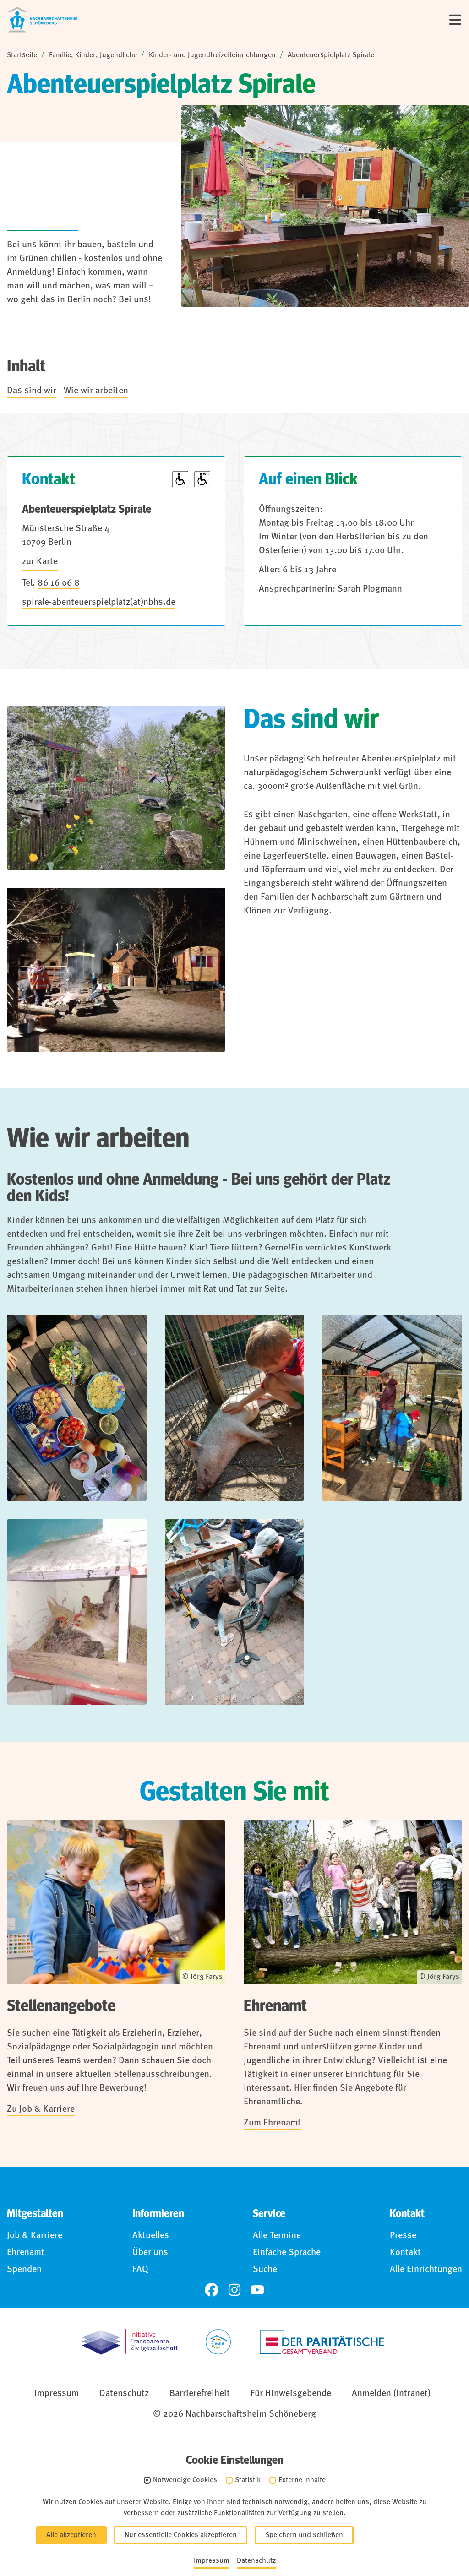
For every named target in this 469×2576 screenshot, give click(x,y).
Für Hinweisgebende (291, 2394)
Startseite (22, 55)
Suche (265, 2270)
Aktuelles (151, 2236)
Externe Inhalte (302, 2480)
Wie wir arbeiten (96, 391)
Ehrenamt (275, 2006)
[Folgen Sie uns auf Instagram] (234, 2290)
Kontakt (405, 2253)
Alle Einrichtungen (426, 2270)
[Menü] (455, 20)
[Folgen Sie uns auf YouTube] (257, 2290)
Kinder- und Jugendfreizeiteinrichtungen (212, 55)
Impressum (57, 2394)
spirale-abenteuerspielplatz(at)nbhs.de (99, 603)
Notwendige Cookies (185, 2480)
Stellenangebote (61, 2006)
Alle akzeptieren (71, 2535)
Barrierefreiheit (200, 2394)
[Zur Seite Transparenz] (130, 2342)
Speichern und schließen (304, 2535)
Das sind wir (32, 391)
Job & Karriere (35, 2236)
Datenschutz (124, 2394)
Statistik (248, 2480)
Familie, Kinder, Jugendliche (93, 55)
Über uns (150, 2253)
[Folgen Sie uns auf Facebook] (212, 2290)
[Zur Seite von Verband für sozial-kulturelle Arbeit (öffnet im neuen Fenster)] (218, 2342)
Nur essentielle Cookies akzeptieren (181, 2535)
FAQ (140, 2270)
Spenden (24, 2270)
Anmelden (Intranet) (391, 2394)
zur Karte (40, 562)
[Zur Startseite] (43, 20)
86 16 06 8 (59, 583)
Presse (403, 2236)
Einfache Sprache (287, 2253)
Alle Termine (277, 2236)
